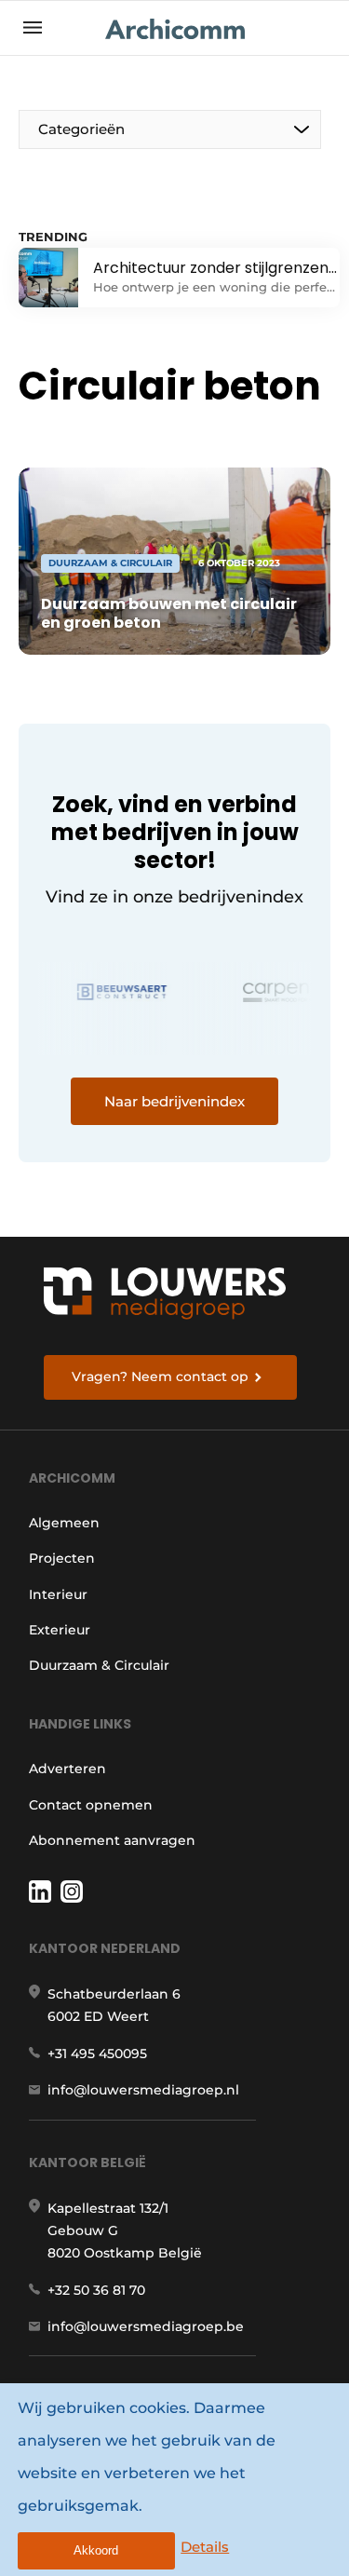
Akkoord (96, 2550)
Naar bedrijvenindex (174, 1101)
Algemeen (64, 1523)
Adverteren (67, 1769)
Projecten (62, 1558)
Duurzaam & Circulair (99, 1665)
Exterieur (60, 1630)
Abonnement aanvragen (112, 1840)
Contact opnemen (91, 1805)
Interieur (58, 1594)
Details (205, 2547)
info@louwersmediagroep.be (146, 2326)
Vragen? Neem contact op (160, 1376)
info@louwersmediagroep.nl (143, 2090)
